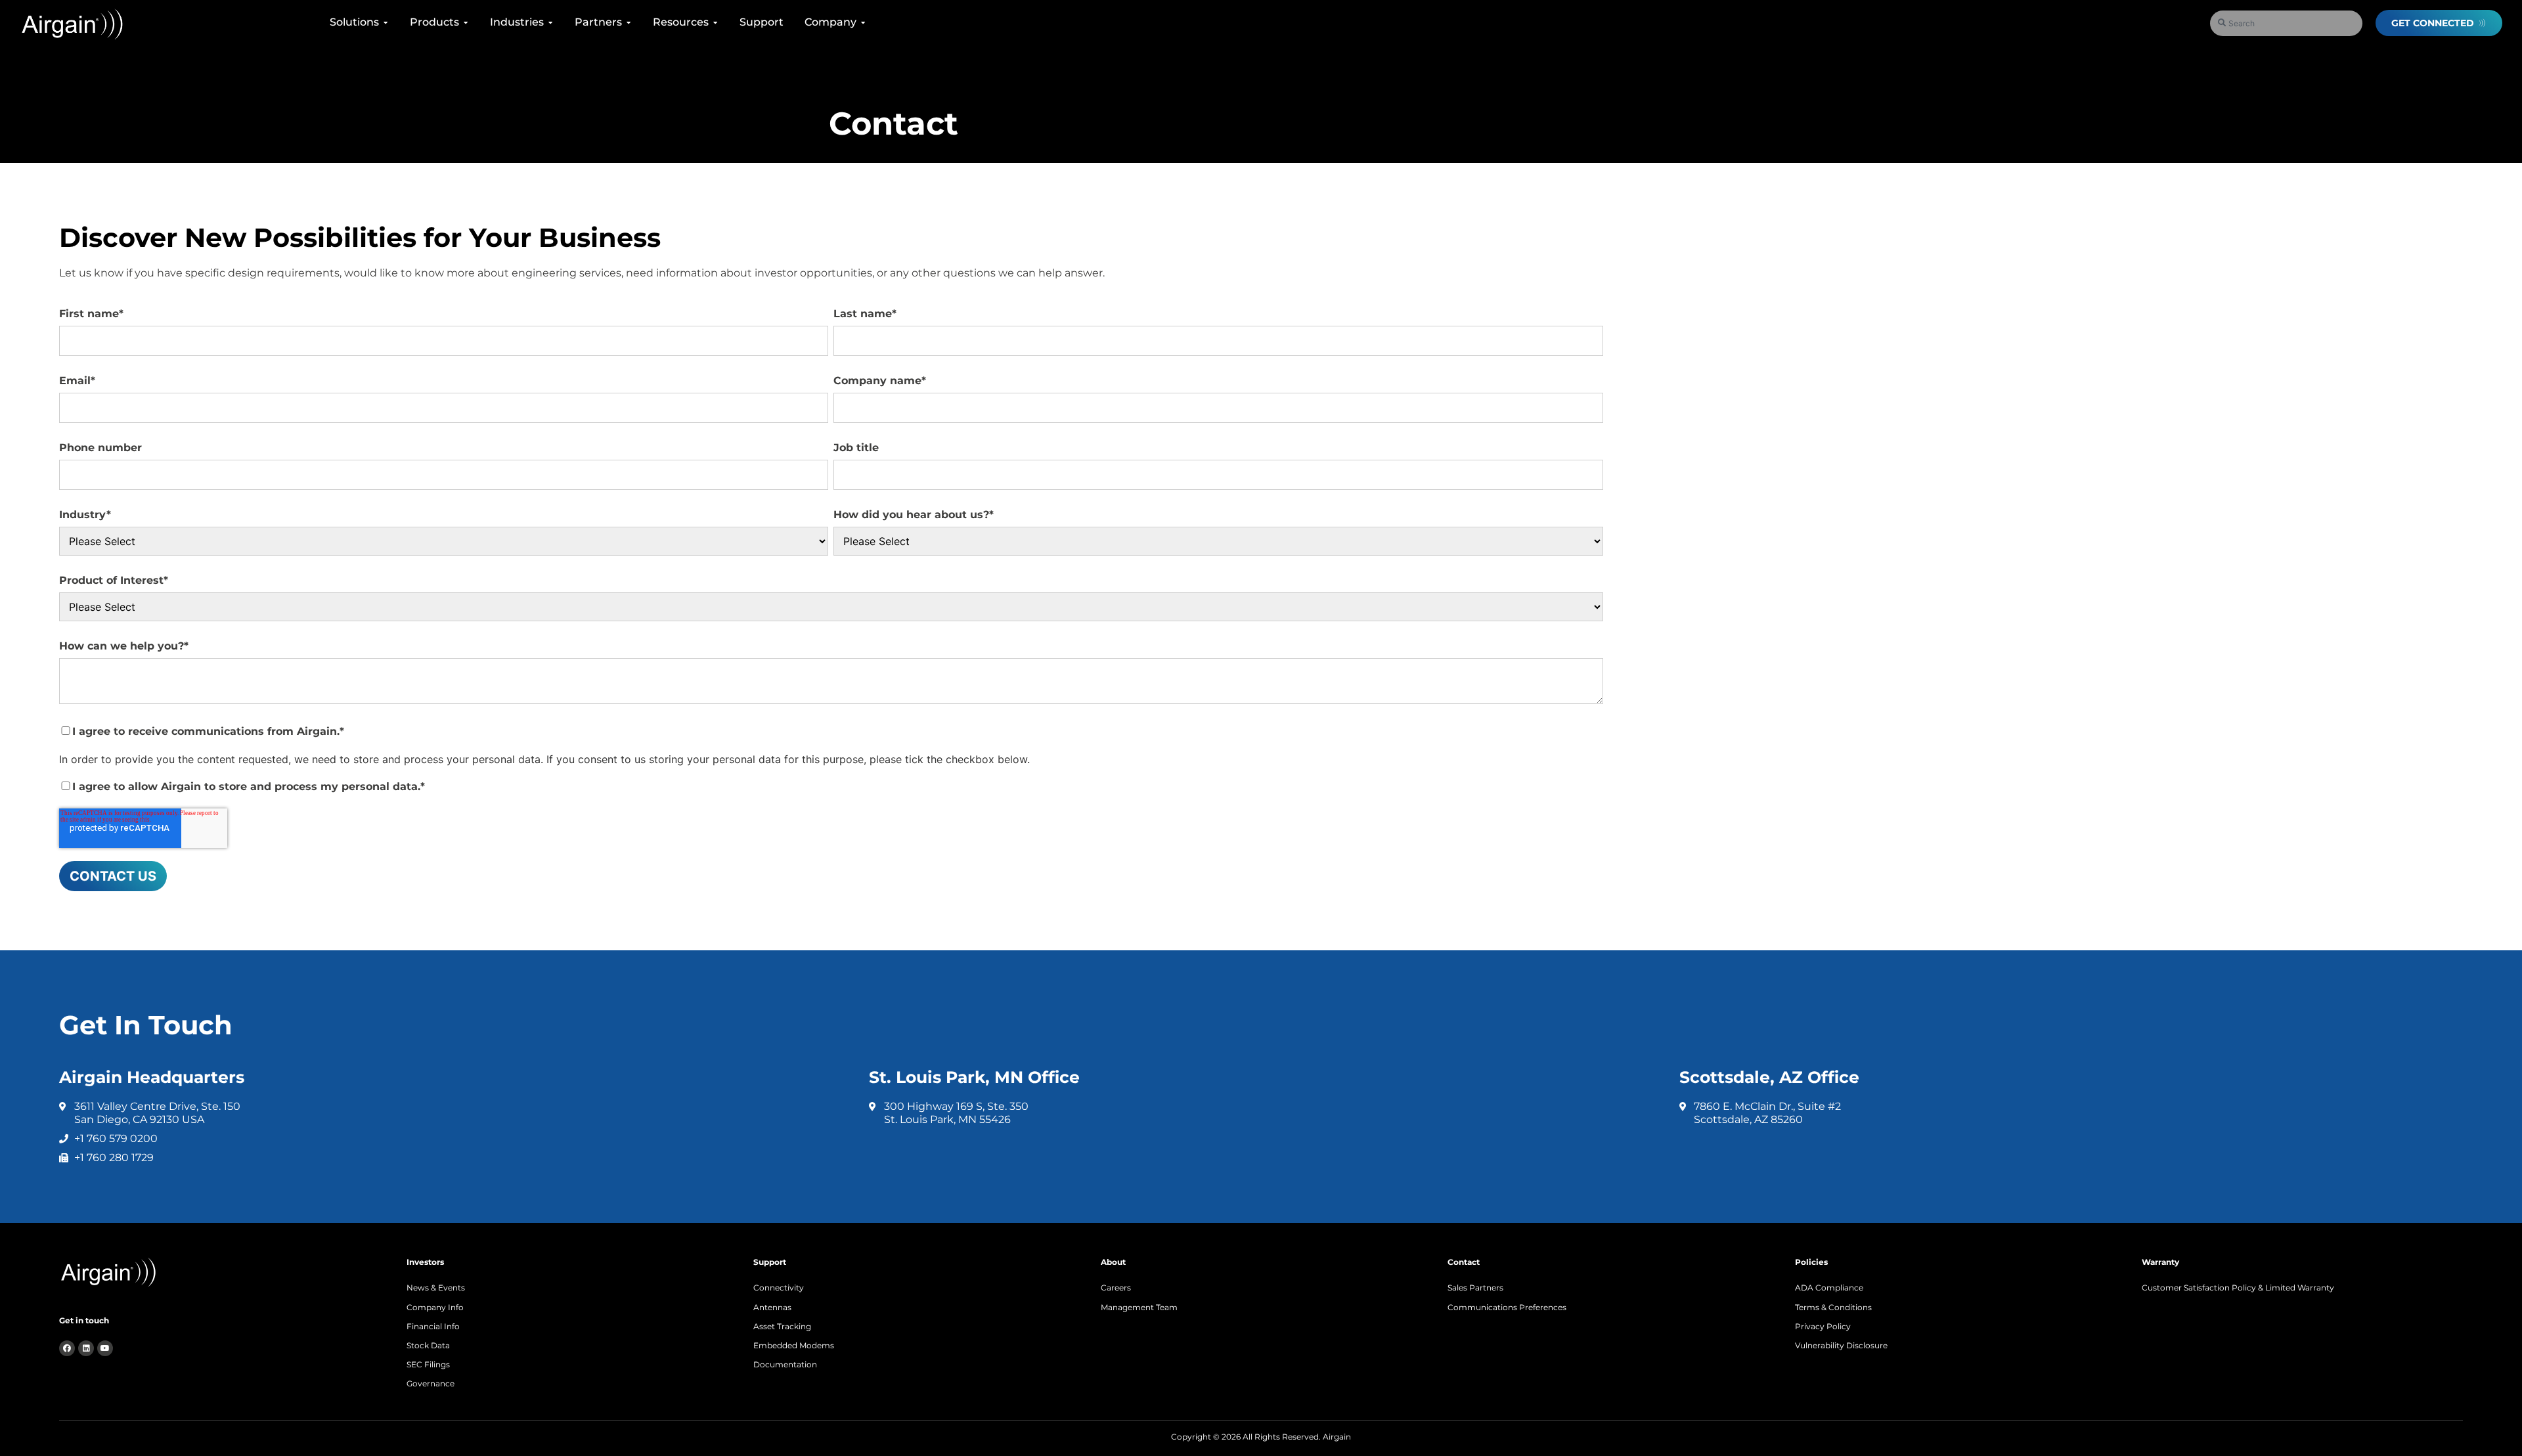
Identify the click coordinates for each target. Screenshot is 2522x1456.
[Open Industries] (550, 22)
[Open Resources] (715, 22)
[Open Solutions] (386, 22)
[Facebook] (67, 1348)
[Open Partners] (629, 22)
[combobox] (2286, 23)
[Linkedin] (86, 1348)
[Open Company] (863, 22)
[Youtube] (105, 1348)
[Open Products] (466, 22)
